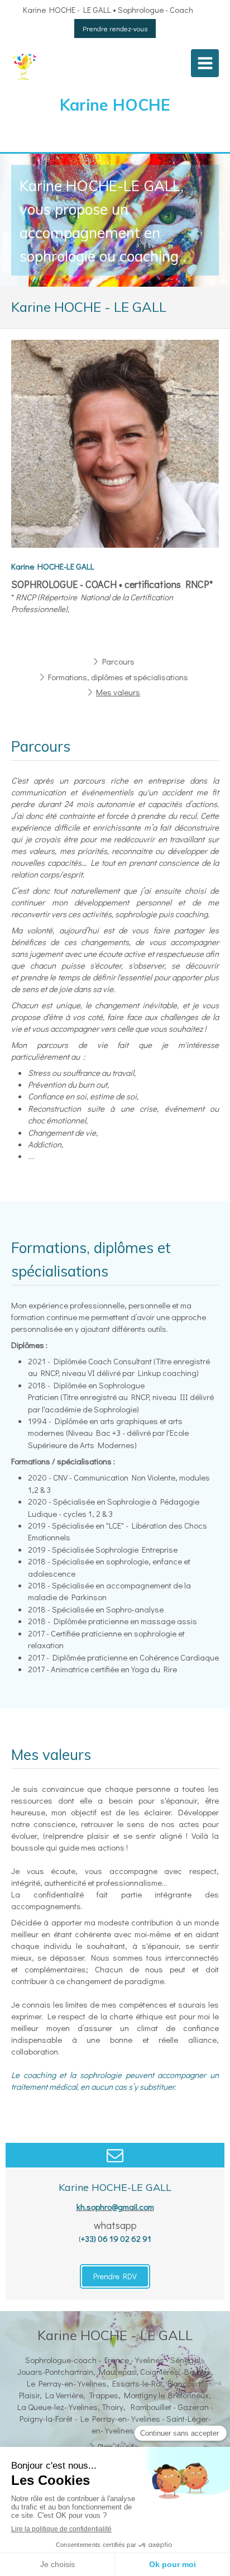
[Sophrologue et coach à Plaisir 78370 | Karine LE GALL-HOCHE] (25, 66)
